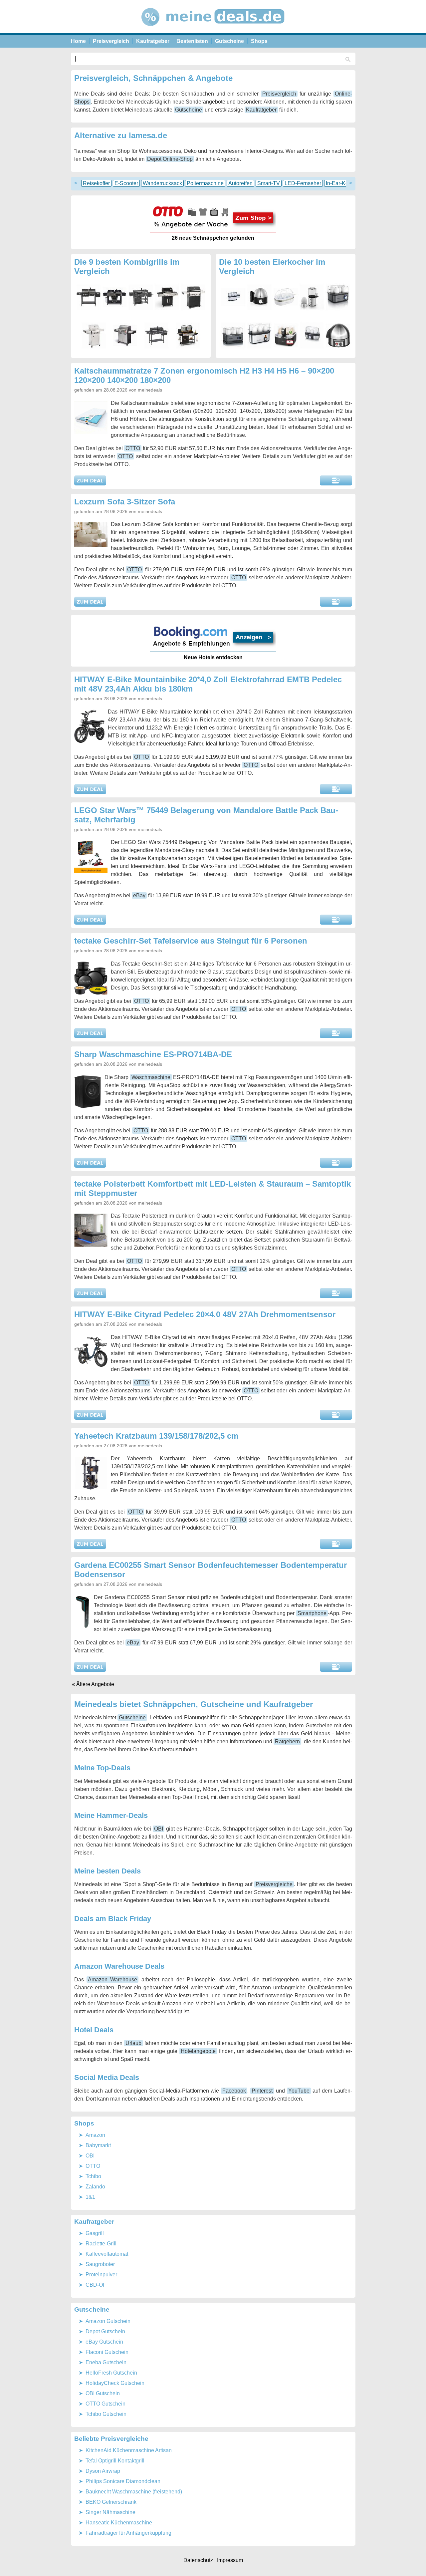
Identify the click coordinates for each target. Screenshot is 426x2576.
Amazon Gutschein (108, 2321)
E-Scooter (126, 183)
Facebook (234, 2091)
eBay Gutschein (104, 2342)
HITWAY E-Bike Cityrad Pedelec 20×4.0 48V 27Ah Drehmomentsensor (205, 1314)
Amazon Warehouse (112, 1980)
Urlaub (133, 2043)
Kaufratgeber (153, 41)
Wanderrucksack (162, 183)
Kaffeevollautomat (107, 2254)
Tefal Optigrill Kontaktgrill (115, 2461)
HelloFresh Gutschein (111, 2373)
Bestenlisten (192, 41)
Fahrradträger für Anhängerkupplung (128, 2533)
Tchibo (93, 2176)
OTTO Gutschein (106, 2404)
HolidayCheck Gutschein (115, 2383)
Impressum (230, 2560)
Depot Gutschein (105, 2331)
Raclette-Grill (101, 2244)
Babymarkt (98, 2145)
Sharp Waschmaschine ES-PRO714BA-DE (153, 1054)
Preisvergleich (111, 41)
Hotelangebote (198, 2051)
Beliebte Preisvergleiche (111, 2439)
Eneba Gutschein (106, 2362)
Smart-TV (269, 183)
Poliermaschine (205, 183)
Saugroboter (100, 2264)
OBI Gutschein (103, 2393)
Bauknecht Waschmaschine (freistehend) (134, 2492)
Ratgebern (287, 1741)
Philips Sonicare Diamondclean (123, 2481)
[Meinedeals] (213, 31)
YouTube (299, 2091)
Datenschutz (198, 2560)
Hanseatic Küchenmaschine (119, 2523)
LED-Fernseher (303, 183)
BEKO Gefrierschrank (111, 2502)
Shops (259, 41)
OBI (159, 1829)
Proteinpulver (101, 2275)
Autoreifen (240, 183)
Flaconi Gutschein (107, 2352)
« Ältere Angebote (93, 1684)
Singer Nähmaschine (110, 2512)
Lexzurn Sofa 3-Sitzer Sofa (125, 502)
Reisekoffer (96, 183)
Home (78, 41)
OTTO (133, 448)
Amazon (95, 2135)
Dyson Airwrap (103, 2471)
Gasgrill (95, 2233)
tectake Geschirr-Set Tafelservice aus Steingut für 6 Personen (191, 941)
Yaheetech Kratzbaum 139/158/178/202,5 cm (156, 1436)
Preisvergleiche (274, 1884)
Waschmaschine (151, 1077)
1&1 (90, 2197)
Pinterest (262, 2091)
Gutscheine (229, 41)
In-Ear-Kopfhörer (345, 183)
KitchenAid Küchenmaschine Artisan (129, 2450)
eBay (139, 895)
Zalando (95, 2187)
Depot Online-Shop (170, 159)
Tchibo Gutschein (106, 2414)
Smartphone (312, 1613)
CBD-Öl (95, 2285)
